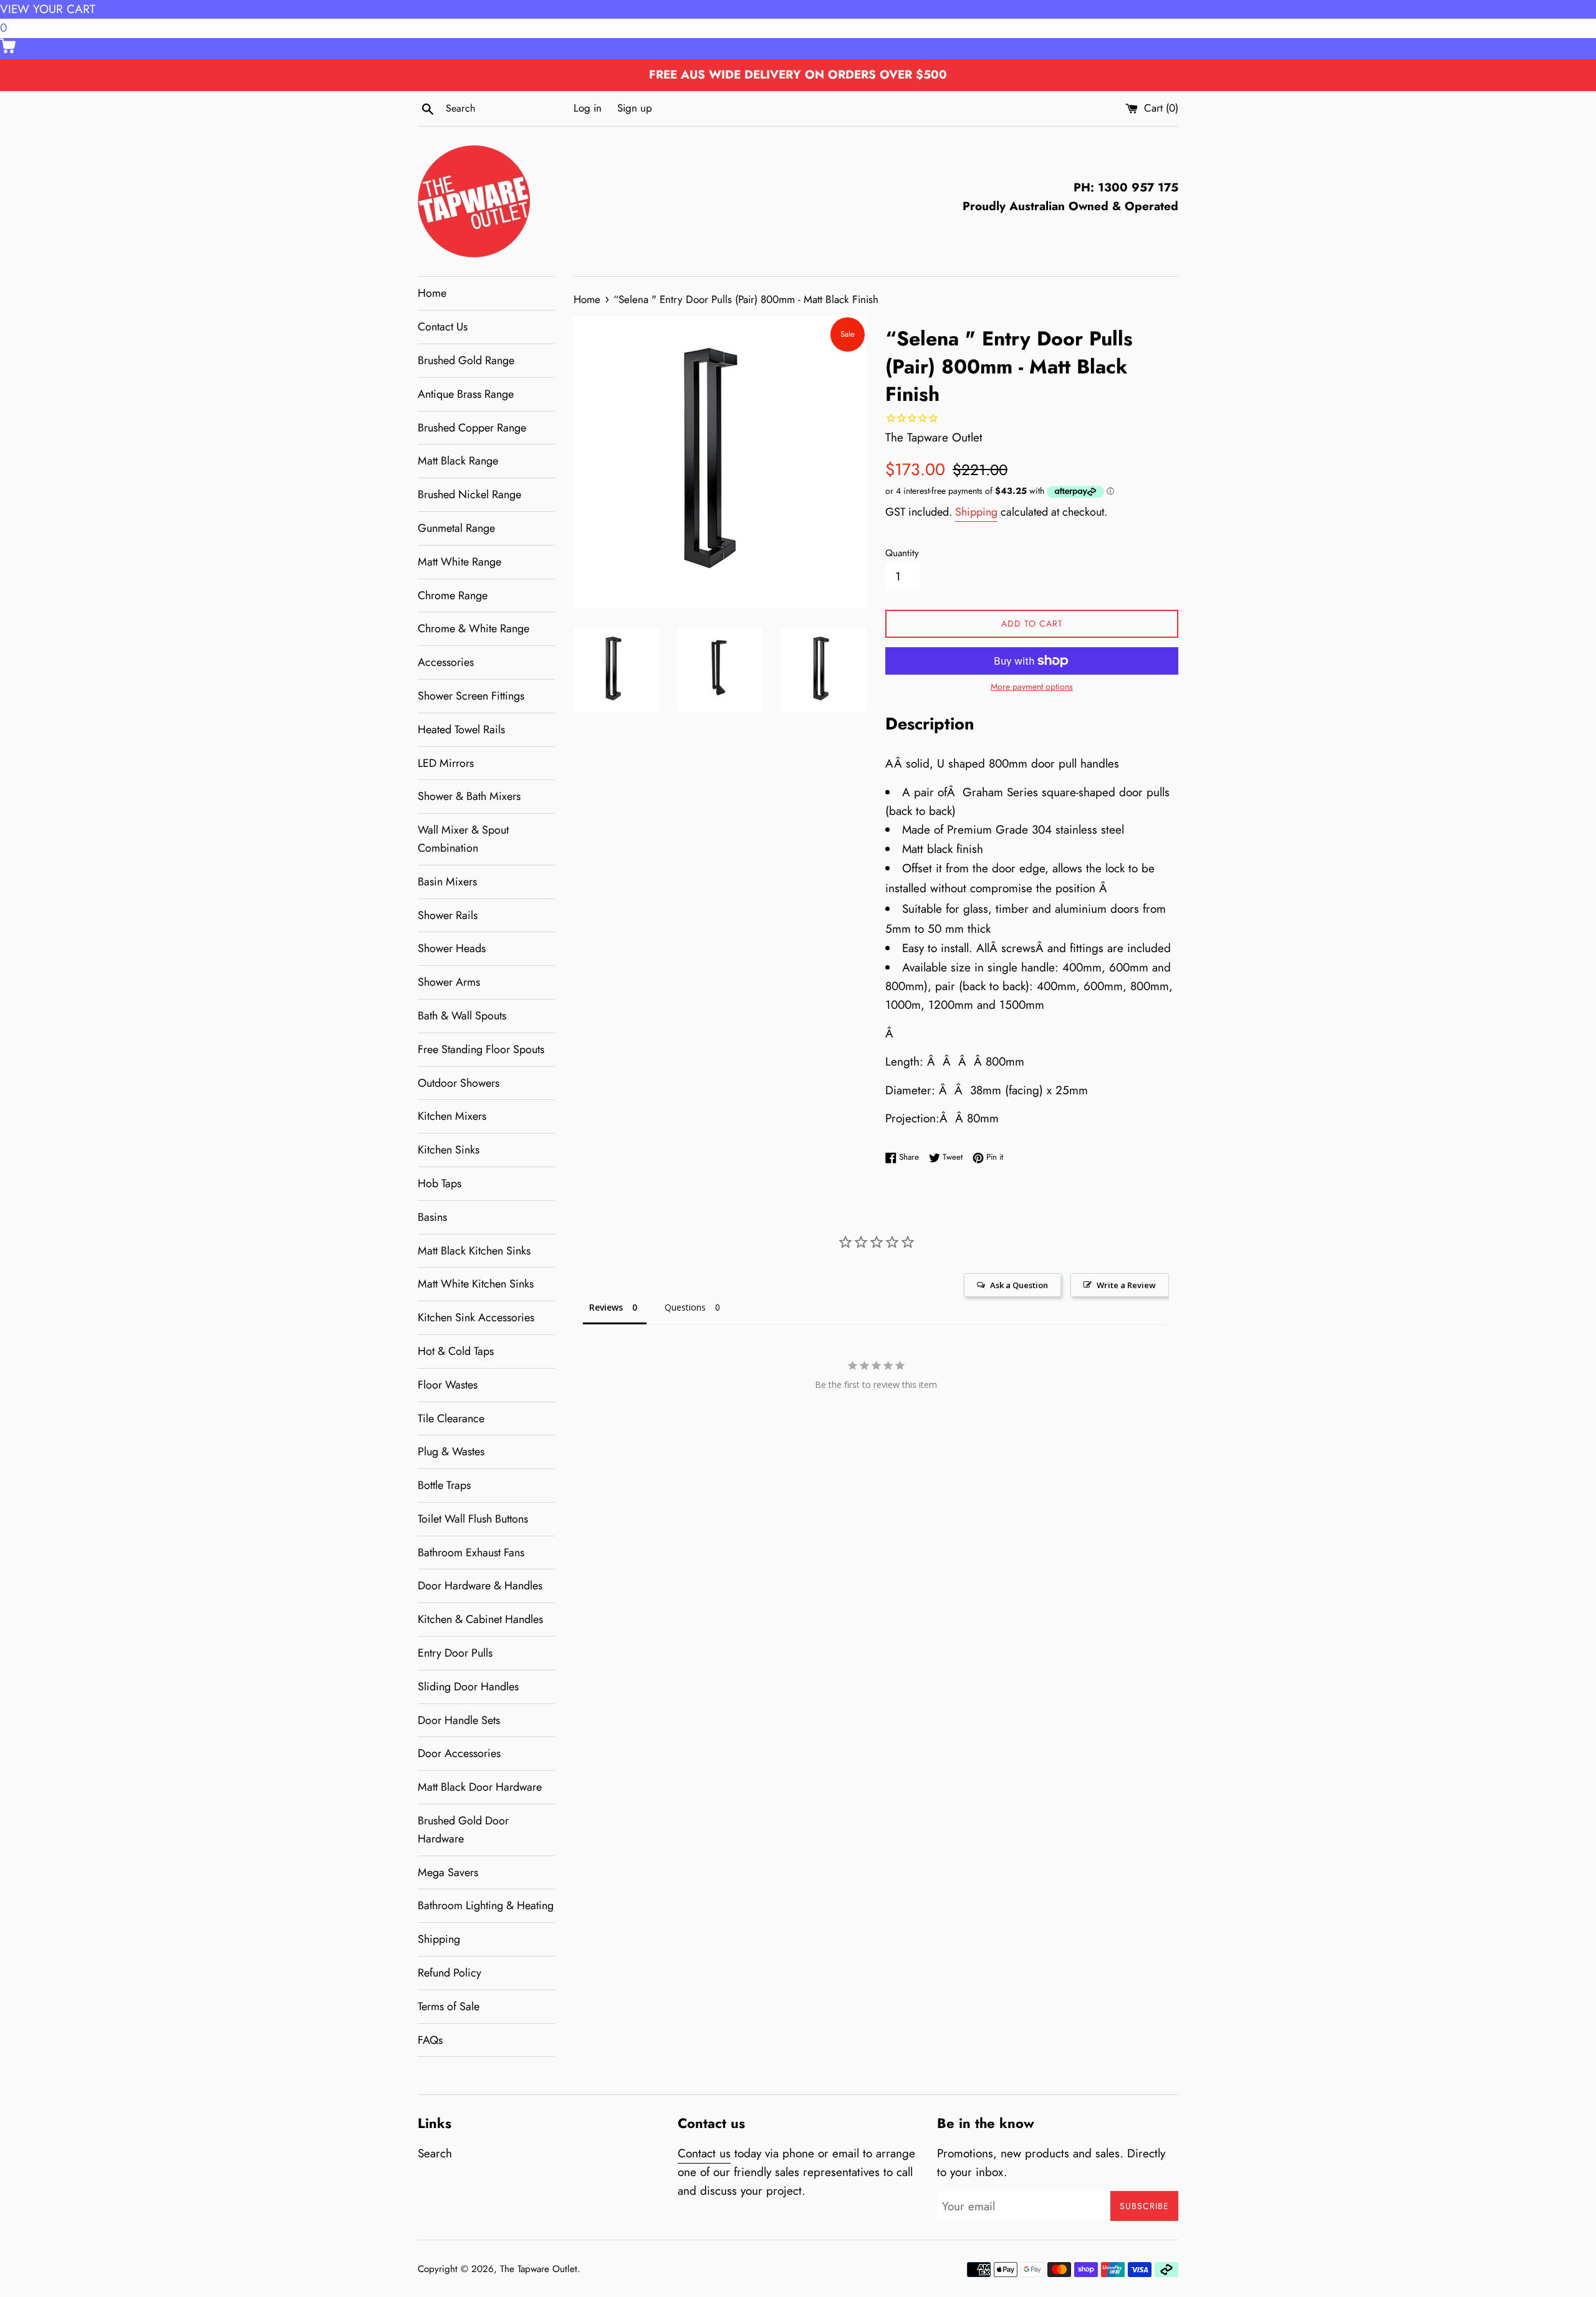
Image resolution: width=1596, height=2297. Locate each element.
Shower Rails (448, 915)
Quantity (902, 553)
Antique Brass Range (466, 394)
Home (432, 293)
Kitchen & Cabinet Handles (480, 1619)
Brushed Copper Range (472, 428)
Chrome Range (453, 595)
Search (435, 2153)
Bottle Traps (444, 1485)
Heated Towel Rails (461, 730)
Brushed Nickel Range (469, 494)
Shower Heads (452, 948)
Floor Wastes (448, 1385)
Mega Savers (448, 1872)
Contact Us (443, 327)
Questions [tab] (685, 1307)
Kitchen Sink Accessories (476, 1317)
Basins (432, 1217)
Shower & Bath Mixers (469, 796)
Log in (588, 108)
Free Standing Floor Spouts (481, 1049)
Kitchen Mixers (452, 1116)
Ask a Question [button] (1019, 1285)
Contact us (704, 2153)
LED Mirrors (446, 763)
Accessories (446, 662)
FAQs (430, 2040)
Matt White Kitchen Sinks (476, 1284)
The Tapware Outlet (539, 2269)
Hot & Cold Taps (456, 1351)
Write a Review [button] (1126, 1285)
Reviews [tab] (606, 1307)
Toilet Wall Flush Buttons (473, 1519)
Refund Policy (449, 1973)
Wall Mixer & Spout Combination (463, 839)
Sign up (635, 108)
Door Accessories (459, 1753)
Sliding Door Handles (468, 1687)
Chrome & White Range (474, 628)
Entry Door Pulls (455, 1653)
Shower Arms (449, 982)
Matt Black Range (458, 461)
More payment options (1032, 686)
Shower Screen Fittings (471, 696)
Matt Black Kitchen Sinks (474, 1251)
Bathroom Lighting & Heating (486, 1905)
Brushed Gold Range (466, 360)
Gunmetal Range (456, 528)
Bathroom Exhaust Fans (471, 1553)
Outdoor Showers (459, 1083)
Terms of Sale (449, 2006)
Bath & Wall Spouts (462, 1016)
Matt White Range (459, 562)
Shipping (439, 1939)
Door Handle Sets (459, 1720)
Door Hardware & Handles (480, 1586)
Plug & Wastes (451, 1452)
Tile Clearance (451, 1418)
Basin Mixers (447, 882)
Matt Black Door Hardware (480, 1787)
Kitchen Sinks (449, 1150)
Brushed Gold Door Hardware (463, 1830)
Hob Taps (440, 1183)
